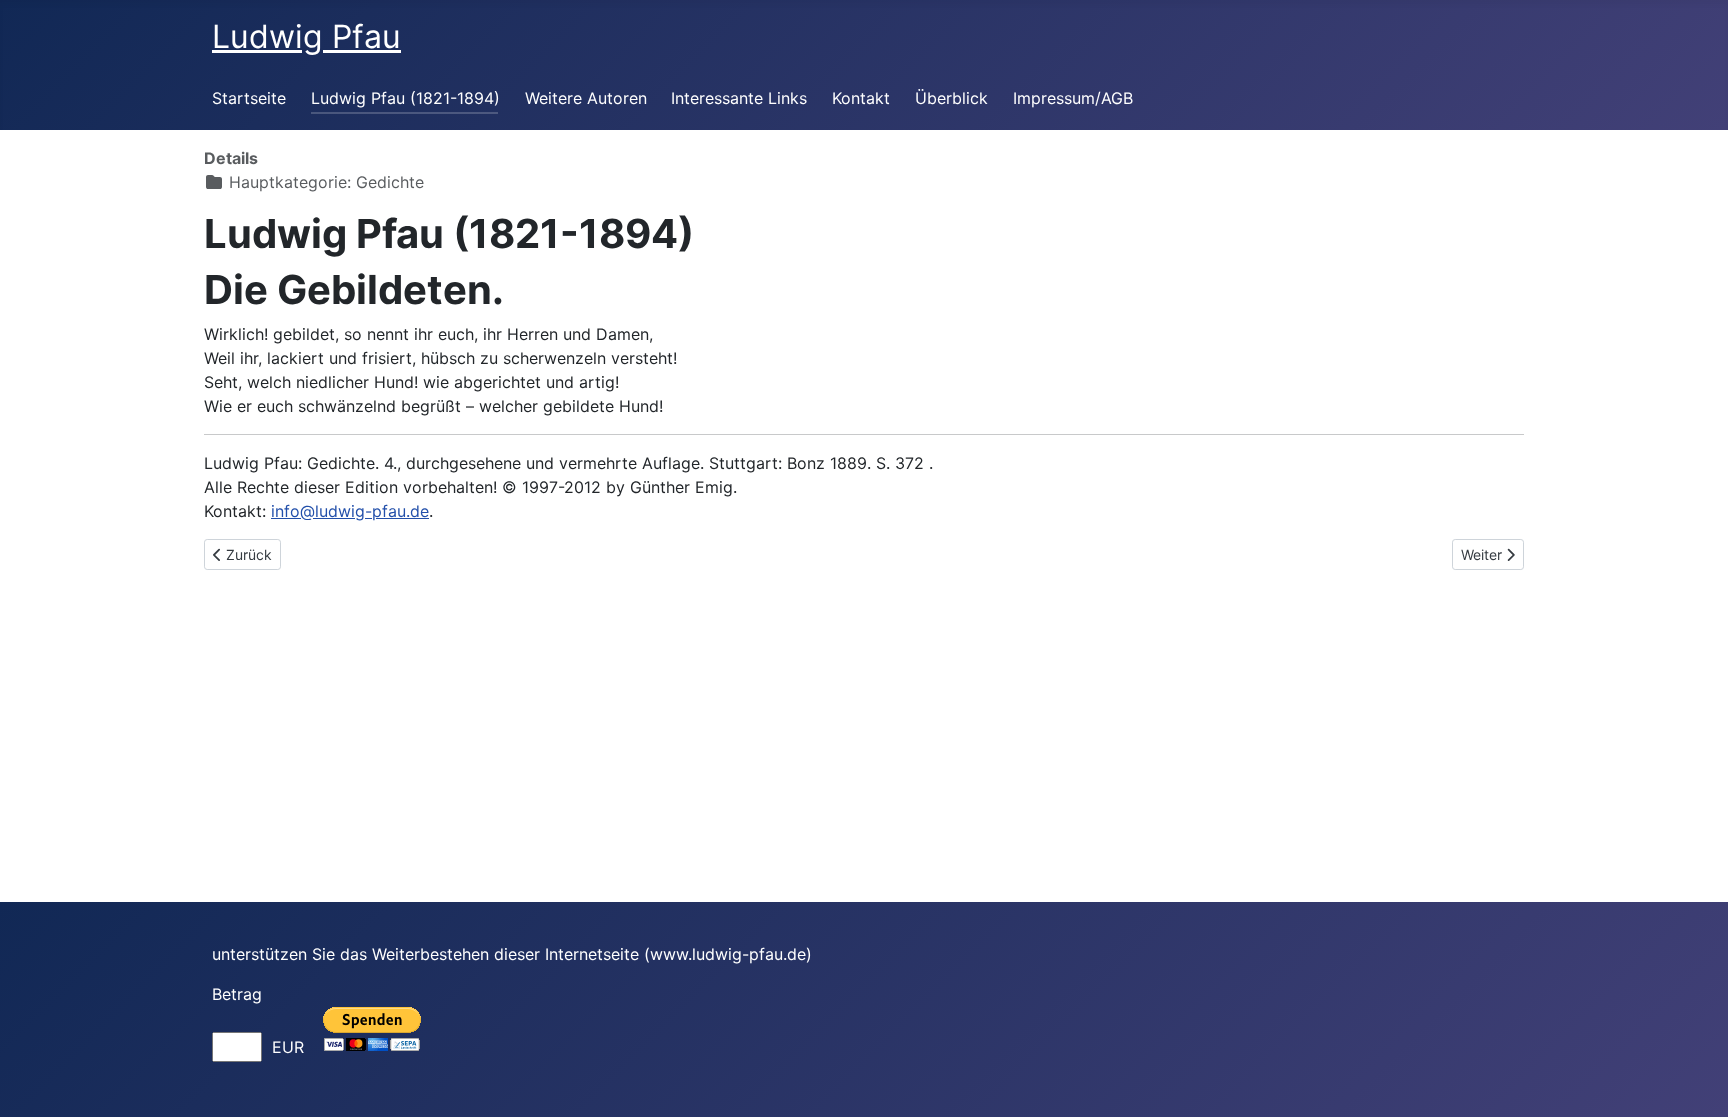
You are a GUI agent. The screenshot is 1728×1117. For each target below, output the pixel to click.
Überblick (951, 98)
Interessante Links (739, 98)
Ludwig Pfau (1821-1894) (405, 98)
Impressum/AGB (1073, 98)
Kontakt (861, 98)
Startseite (249, 98)
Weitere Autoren (586, 98)
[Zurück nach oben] (1693, 1080)
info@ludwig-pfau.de (350, 511)
